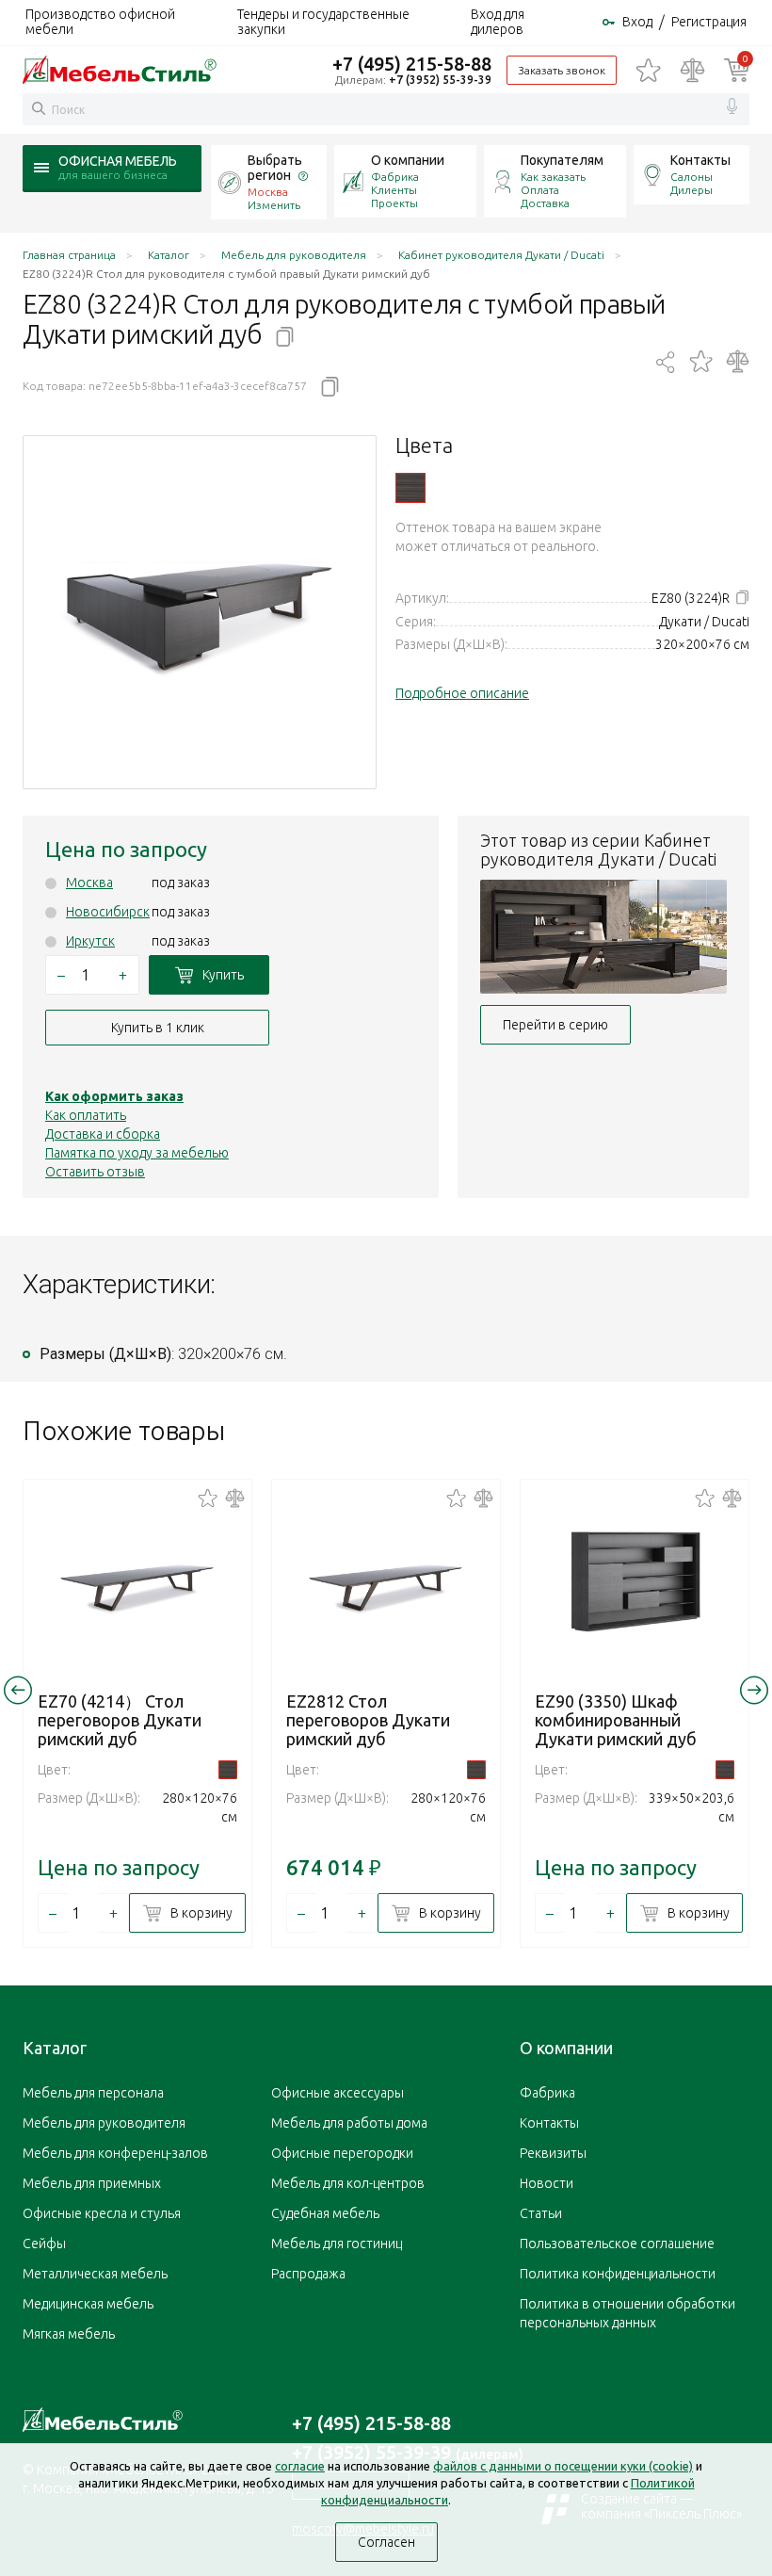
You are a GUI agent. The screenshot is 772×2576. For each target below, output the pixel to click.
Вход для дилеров (498, 22)
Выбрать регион (275, 168)
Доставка (545, 203)
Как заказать (553, 177)
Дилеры (692, 190)
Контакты (700, 160)
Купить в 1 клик (158, 1028)
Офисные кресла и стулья (102, 2213)
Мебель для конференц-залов (115, 2153)
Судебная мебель (325, 2213)
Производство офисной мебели (100, 22)
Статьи (541, 2213)
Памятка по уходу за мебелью (137, 1153)
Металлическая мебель (95, 2274)
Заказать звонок (562, 70)
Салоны (692, 177)
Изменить (274, 205)
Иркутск (90, 941)
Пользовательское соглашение (617, 2244)
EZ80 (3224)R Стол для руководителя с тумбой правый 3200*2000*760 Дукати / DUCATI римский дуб (410, 488)
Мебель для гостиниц (337, 2244)
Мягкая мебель (69, 2334)
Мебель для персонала (93, 2093)
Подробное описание (462, 693)
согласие (300, 2466)
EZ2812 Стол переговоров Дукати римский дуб (368, 1720)
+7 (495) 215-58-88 (412, 64)
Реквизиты (553, 2153)
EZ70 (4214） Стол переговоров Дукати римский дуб (120, 1720)
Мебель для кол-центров (348, 2183)
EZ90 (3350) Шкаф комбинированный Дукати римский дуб (616, 1720)
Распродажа (308, 2274)
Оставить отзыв (95, 1172)
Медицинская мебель (88, 2304)
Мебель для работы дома (349, 2123)
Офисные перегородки (342, 2153)
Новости (547, 2183)
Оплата (540, 190)
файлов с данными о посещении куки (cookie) (563, 2466)
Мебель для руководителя (104, 2123)
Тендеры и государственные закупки (323, 22)
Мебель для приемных (92, 2183)
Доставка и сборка (103, 1134)
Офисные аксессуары (338, 2093)
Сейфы (44, 2244)
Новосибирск (108, 912)
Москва (89, 883)
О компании (408, 160)
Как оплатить (86, 1115)
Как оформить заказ (114, 1096)
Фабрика (395, 177)
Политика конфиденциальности (618, 2274)
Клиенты (394, 190)
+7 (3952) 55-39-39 (440, 80)
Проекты (394, 203)
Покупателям (562, 160)
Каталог (55, 2048)
